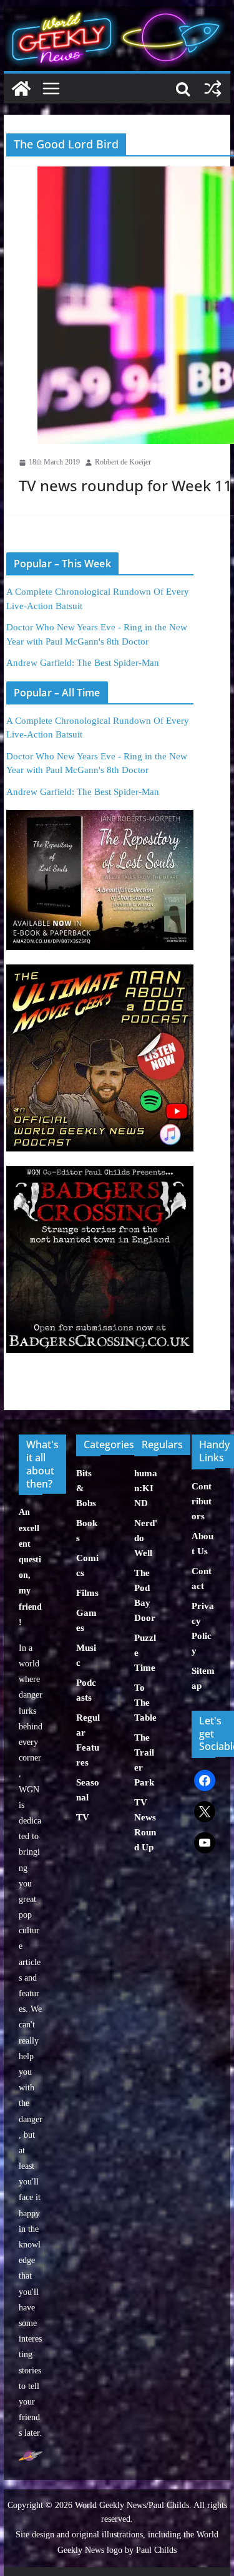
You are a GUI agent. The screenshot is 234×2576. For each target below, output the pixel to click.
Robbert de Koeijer (123, 462)
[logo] (31, 2457)
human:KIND (146, 1488)
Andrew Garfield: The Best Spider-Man (83, 663)
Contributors (202, 1501)
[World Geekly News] (117, 13)
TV (83, 1817)
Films (87, 1593)
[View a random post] (213, 89)
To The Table (145, 1703)
